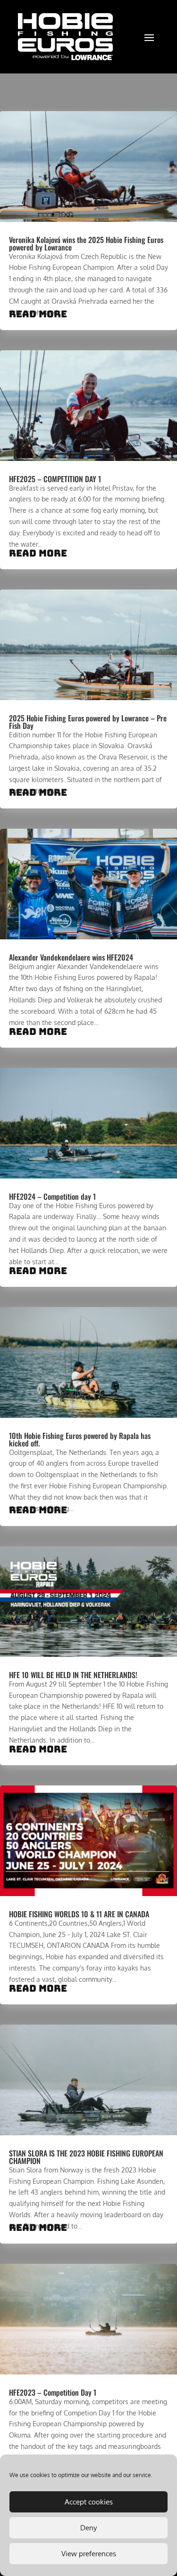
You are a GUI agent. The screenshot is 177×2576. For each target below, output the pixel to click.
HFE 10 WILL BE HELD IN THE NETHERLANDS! (73, 1675)
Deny (88, 2528)
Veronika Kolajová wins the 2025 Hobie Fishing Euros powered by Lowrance (86, 243)
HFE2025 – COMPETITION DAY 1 (55, 479)
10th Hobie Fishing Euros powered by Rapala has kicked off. (80, 1439)
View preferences (89, 2554)
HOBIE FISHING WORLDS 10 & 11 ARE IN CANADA (79, 1914)
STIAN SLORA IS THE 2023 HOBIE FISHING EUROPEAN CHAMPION (86, 2157)
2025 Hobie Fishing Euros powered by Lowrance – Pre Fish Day (88, 722)
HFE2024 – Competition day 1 (52, 1196)
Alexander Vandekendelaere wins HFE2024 (71, 957)
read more (38, 314)
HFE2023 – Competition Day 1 (53, 2392)
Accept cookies (89, 2502)
